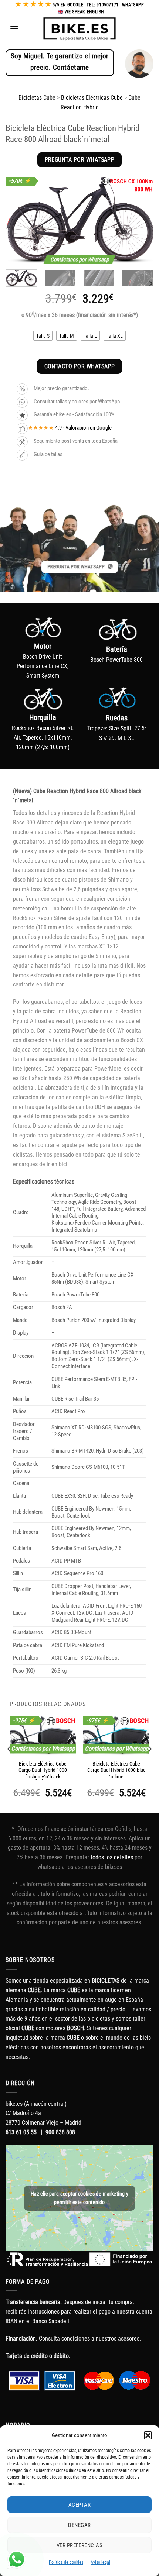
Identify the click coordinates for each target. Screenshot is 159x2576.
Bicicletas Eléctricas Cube (92, 98)
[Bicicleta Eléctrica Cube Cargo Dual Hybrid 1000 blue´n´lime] (116, 1736)
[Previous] (18, 220)
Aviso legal (100, 2562)
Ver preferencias (79, 2545)
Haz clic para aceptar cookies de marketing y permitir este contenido (79, 2198)
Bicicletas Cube (37, 98)
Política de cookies (66, 2562)
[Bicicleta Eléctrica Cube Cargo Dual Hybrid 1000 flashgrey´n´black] (43, 1736)
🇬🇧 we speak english (81, 12)
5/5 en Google (68, 5)
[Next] (141, 220)
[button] (148, 2435)
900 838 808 (60, 2132)
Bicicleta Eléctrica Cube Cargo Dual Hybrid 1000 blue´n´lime (116, 1770)
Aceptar (79, 2505)
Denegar (79, 2525)
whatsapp (133, 5)
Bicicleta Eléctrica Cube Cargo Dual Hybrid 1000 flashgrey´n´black (43, 1770)
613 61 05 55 (21, 2132)
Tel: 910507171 (102, 5)
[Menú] (14, 29)
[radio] (43, 336)
